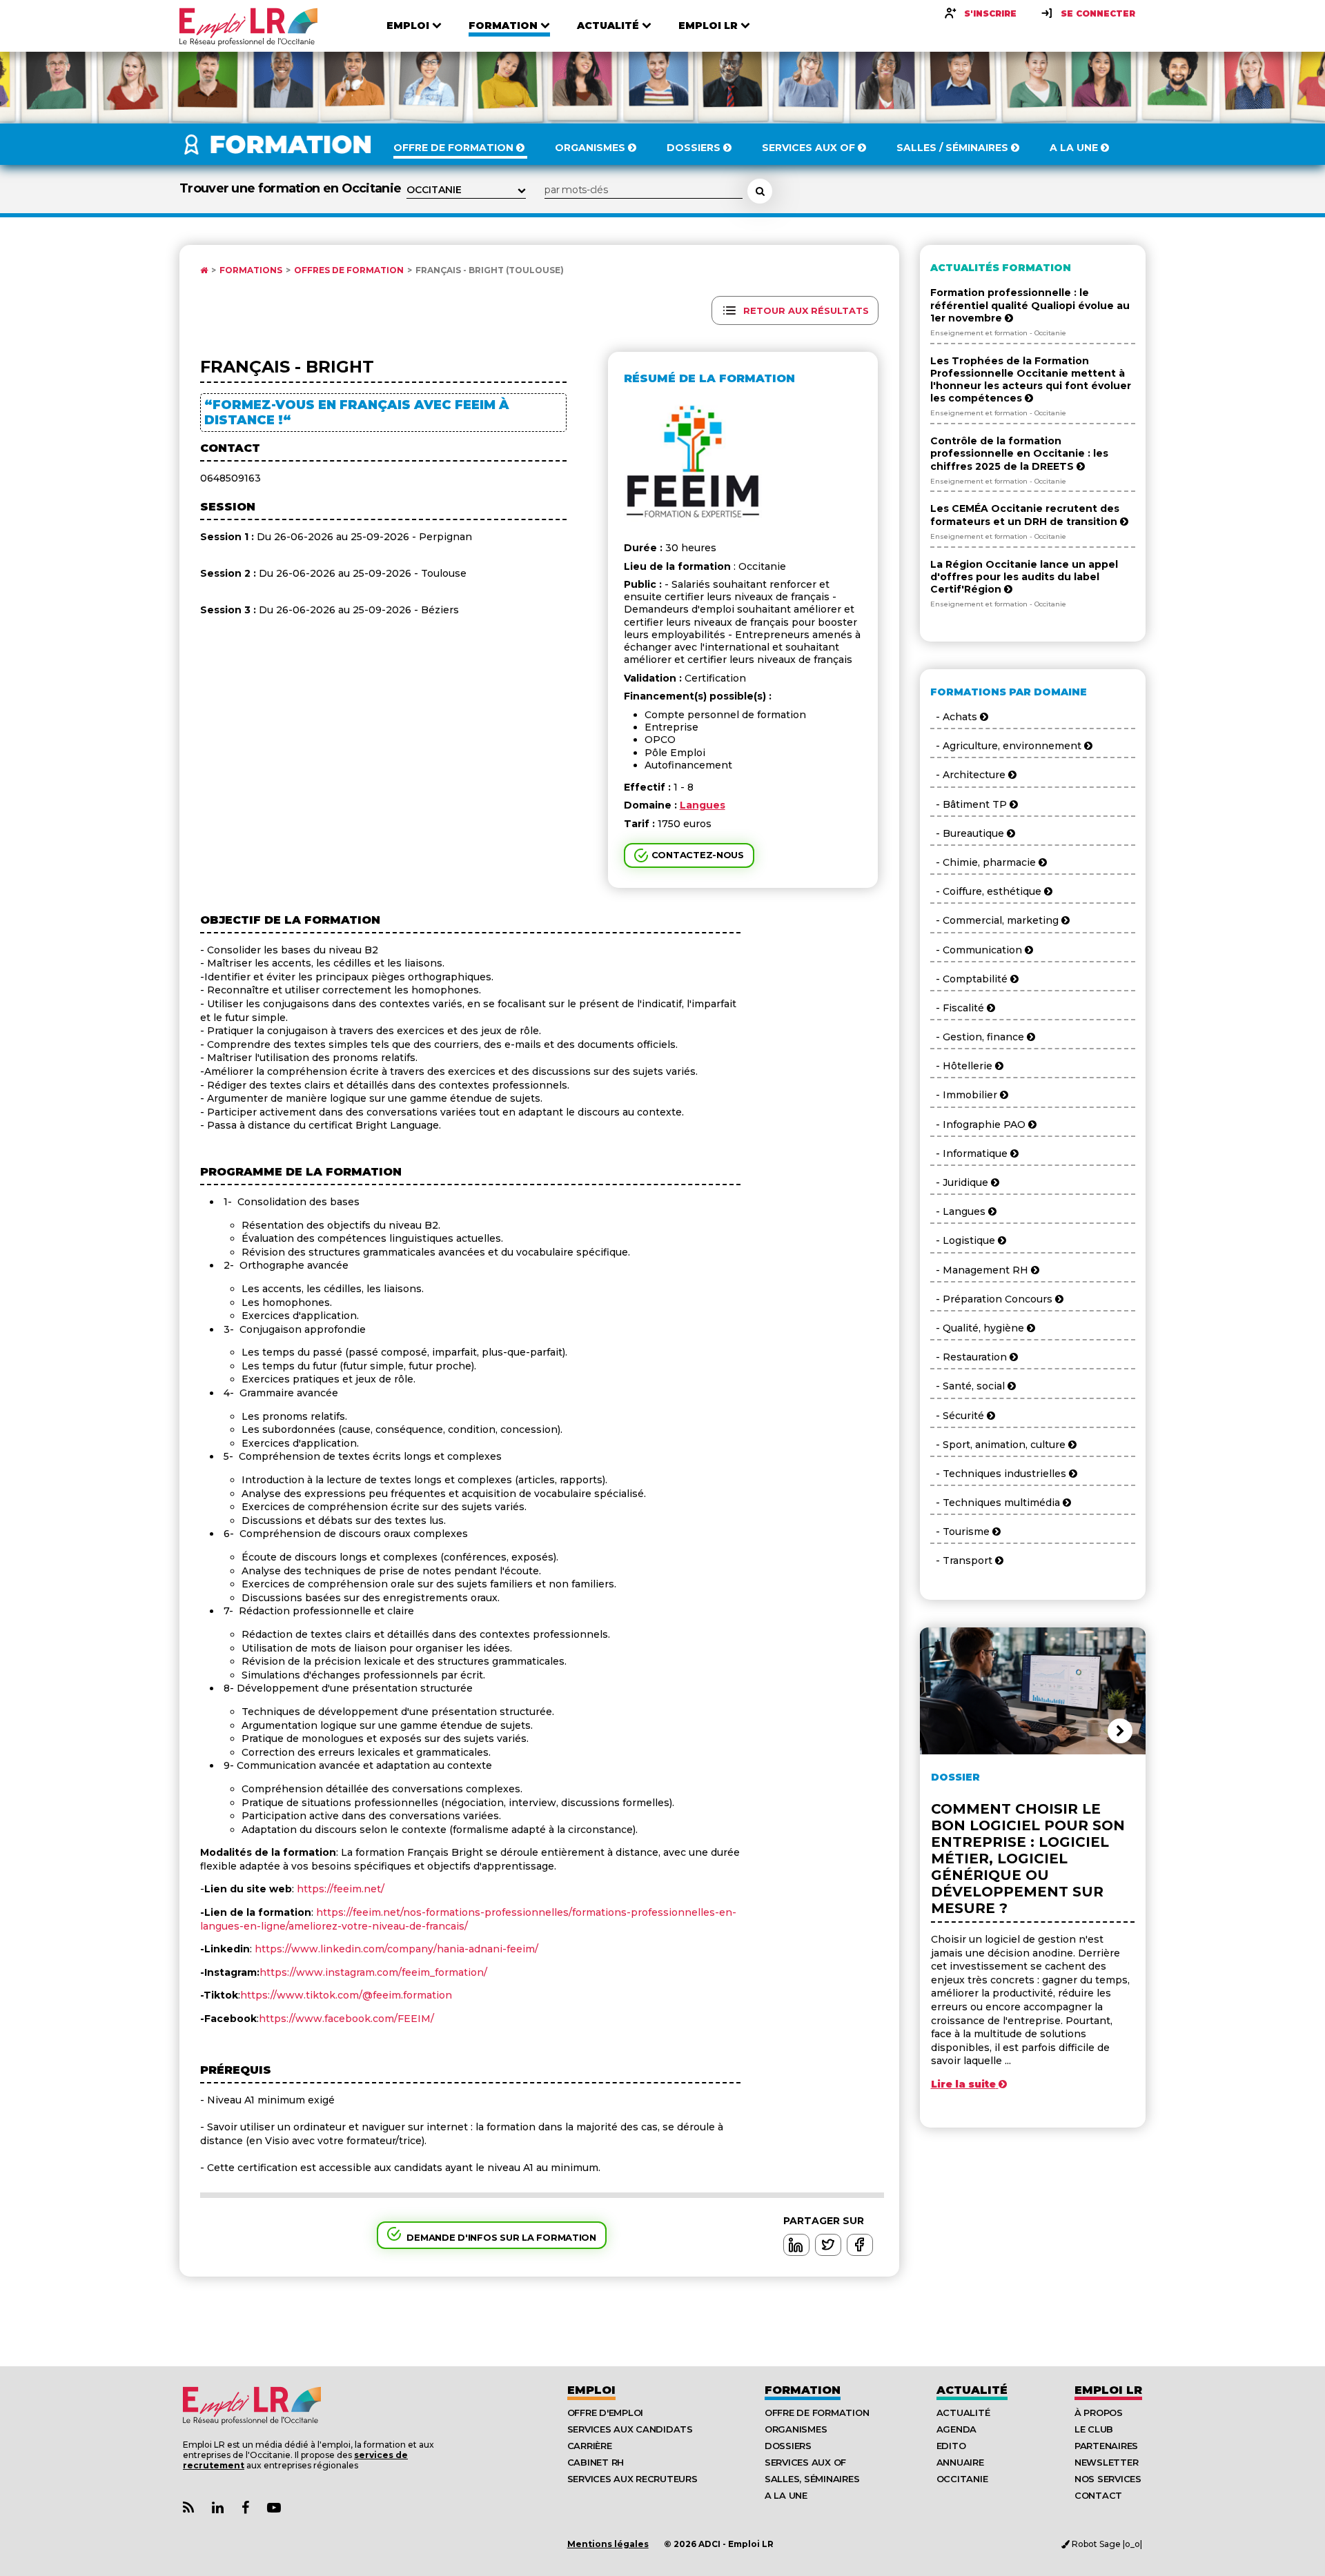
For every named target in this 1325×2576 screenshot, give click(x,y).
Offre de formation (817, 2412)
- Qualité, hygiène (979, 1328)
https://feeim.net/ (339, 1889)
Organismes (796, 2429)
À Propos (1099, 2412)
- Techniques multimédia (997, 1503)
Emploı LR (1108, 2390)
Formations (251, 270)
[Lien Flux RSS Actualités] (188, 2508)
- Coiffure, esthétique (987, 891)
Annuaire (960, 2462)
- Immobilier (965, 1095)
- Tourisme (961, 1532)
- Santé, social (969, 1386)
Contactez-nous (698, 855)
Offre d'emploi (605, 2412)
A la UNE (786, 2495)
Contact (1098, 2495)
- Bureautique (969, 833)
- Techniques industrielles (1000, 1474)
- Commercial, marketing (996, 920)
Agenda (956, 2429)
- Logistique (964, 1240)
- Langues (959, 1211)
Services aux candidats (630, 2429)
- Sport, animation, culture (999, 1445)
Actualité (972, 2390)
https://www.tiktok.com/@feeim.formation (346, 1995)
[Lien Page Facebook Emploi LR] (245, 2508)
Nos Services (1108, 2479)
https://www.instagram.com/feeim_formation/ (373, 1972)
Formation (803, 2390)
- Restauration (970, 1357)
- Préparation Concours (993, 1299)
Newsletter (1106, 2462)
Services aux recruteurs (632, 2479)
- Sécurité (959, 1416)
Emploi (591, 2390)
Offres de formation (349, 270)
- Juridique (961, 1182)
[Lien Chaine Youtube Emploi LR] (274, 2508)
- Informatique (970, 1153)
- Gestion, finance (979, 1037)
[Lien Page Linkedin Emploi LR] (218, 2508)
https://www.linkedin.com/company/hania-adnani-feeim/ (396, 1949)
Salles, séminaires (812, 2479)
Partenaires (1106, 2446)
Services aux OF (805, 2462)
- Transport (963, 1561)
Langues (703, 805)
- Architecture (969, 775)
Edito (951, 2446)
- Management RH (981, 1270)
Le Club (1094, 2429)
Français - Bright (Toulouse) (490, 270)
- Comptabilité (970, 979)
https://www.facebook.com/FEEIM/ (346, 2019)
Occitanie (962, 2479)
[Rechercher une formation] (760, 191)
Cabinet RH (596, 2462)
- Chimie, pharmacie (984, 862)
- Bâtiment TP (970, 804)
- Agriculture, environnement (1007, 746)
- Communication (978, 950)
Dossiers (788, 2446)
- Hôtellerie (963, 1066)
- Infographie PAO (979, 1124)
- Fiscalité (959, 1008)
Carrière (590, 2446)
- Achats (955, 717)
